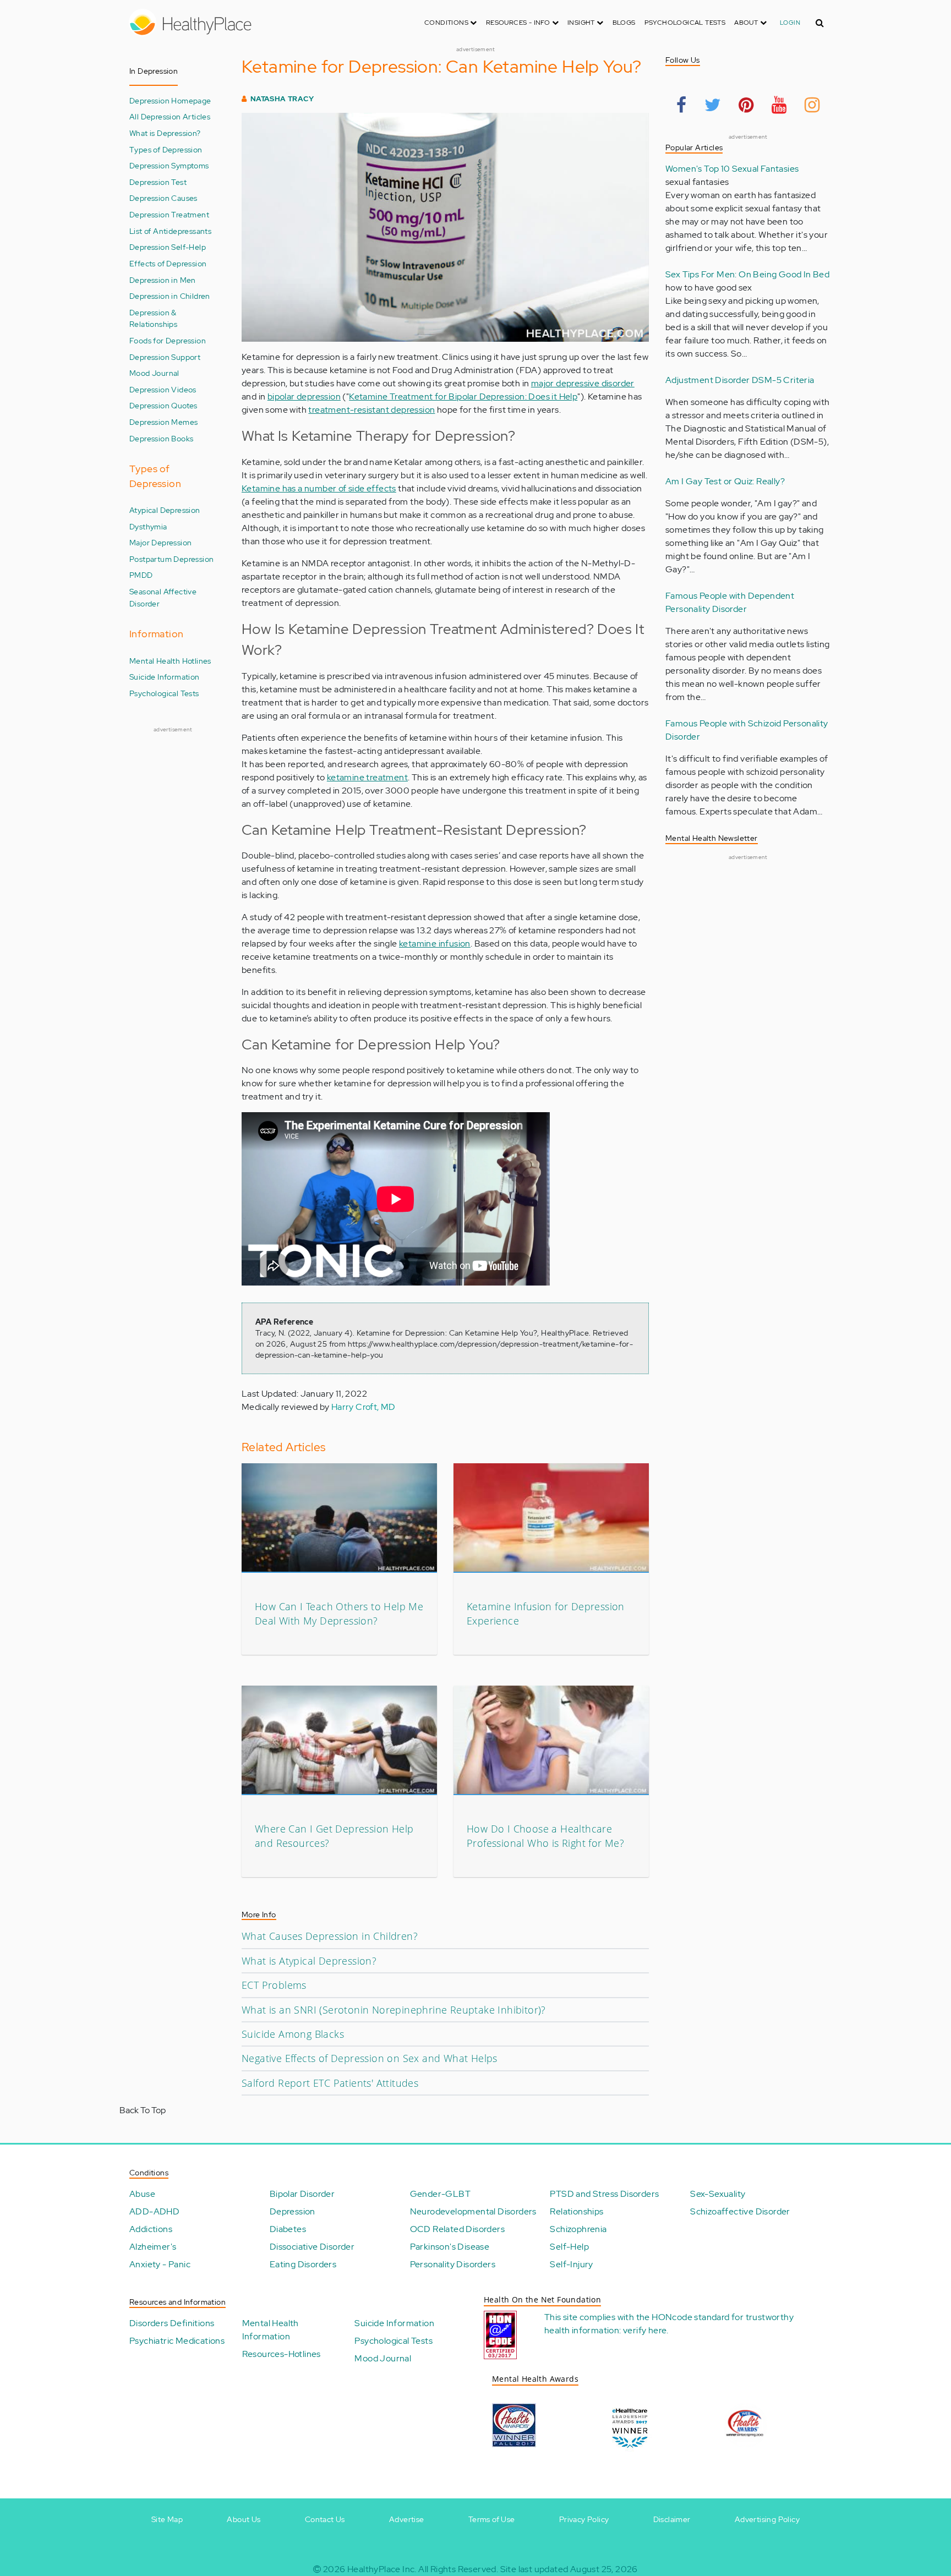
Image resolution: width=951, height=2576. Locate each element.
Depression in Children (170, 296)
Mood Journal (154, 373)
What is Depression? (165, 133)
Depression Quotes (163, 405)
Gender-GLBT (440, 2194)
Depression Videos (163, 389)
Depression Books (161, 438)
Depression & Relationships (153, 318)
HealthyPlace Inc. (382, 2569)
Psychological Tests (685, 23)
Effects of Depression (168, 263)
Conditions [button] (447, 23)
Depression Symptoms (169, 165)
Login (790, 23)
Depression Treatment (169, 214)
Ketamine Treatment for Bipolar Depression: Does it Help (463, 396)
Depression (293, 2211)
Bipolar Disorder (302, 2194)
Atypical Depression (165, 510)
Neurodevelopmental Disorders (473, 2211)
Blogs (624, 23)
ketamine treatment (367, 777)
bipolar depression (304, 396)
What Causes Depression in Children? (330, 1936)
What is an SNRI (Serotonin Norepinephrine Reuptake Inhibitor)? (394, 2010)
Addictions (151, 2229)
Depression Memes (163, 422)
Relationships (576, 2211)
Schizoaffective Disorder (740, 2211)
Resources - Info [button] (519, 23)
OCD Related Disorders (457, 2229)
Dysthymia (148, 526)
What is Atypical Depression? (309, 1961)
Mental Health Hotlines (170, 661)
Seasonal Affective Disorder (163, 597)
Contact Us (325, 2519)
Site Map (167, 2519)
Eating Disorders (303, 2264)
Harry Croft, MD (364, 1407)
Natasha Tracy (282, 99)
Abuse (142, 2194)
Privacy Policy (584, 2519)
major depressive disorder (583, 383)
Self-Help (569, 2247)
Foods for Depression (168, 340)
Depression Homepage (170, 100)
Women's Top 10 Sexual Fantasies (732, 169)
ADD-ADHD (154, 2211)
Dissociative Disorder (312, 2247)
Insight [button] (582, 23)
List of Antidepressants (170, 231)
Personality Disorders (453, 2264)
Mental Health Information (270, 2330)
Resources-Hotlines (282, 2354)
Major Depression (160, 542)
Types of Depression (166, 149)
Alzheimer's (153, 2247)
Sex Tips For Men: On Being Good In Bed (747, 274)
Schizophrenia (578, 2229)
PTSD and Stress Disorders (604, 2194)
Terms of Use (492, 2519)
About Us (244, 2519)
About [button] (747, 23)
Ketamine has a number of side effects (319, 488)
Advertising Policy (767, 2519)
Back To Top (143, 2110)
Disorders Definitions (172, 2323)
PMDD (141, 575)
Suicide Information (165, 677)
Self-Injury (571, 2264)
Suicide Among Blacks (293, 2034)
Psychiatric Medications (177, 2341)
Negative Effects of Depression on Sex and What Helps (370, 2058)
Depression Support (165, 357)
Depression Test (158, 182)
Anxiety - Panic (160, 2264)
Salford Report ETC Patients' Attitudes (330, 2083)
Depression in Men (163, 280)
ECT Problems (274, 1985)
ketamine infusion (435, 944)
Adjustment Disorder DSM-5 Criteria (740, 380)
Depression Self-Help (168, 247)
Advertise (407, 2519)
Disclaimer (672, 2519)
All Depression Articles (170, 116)
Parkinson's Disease (450, 2247)
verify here (645, 2330)
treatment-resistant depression (371, 410)
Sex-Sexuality (718, 2194)
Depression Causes (163, 198)
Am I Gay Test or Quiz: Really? (725, 481)
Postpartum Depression (171, 559)
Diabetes (288, 2229)
